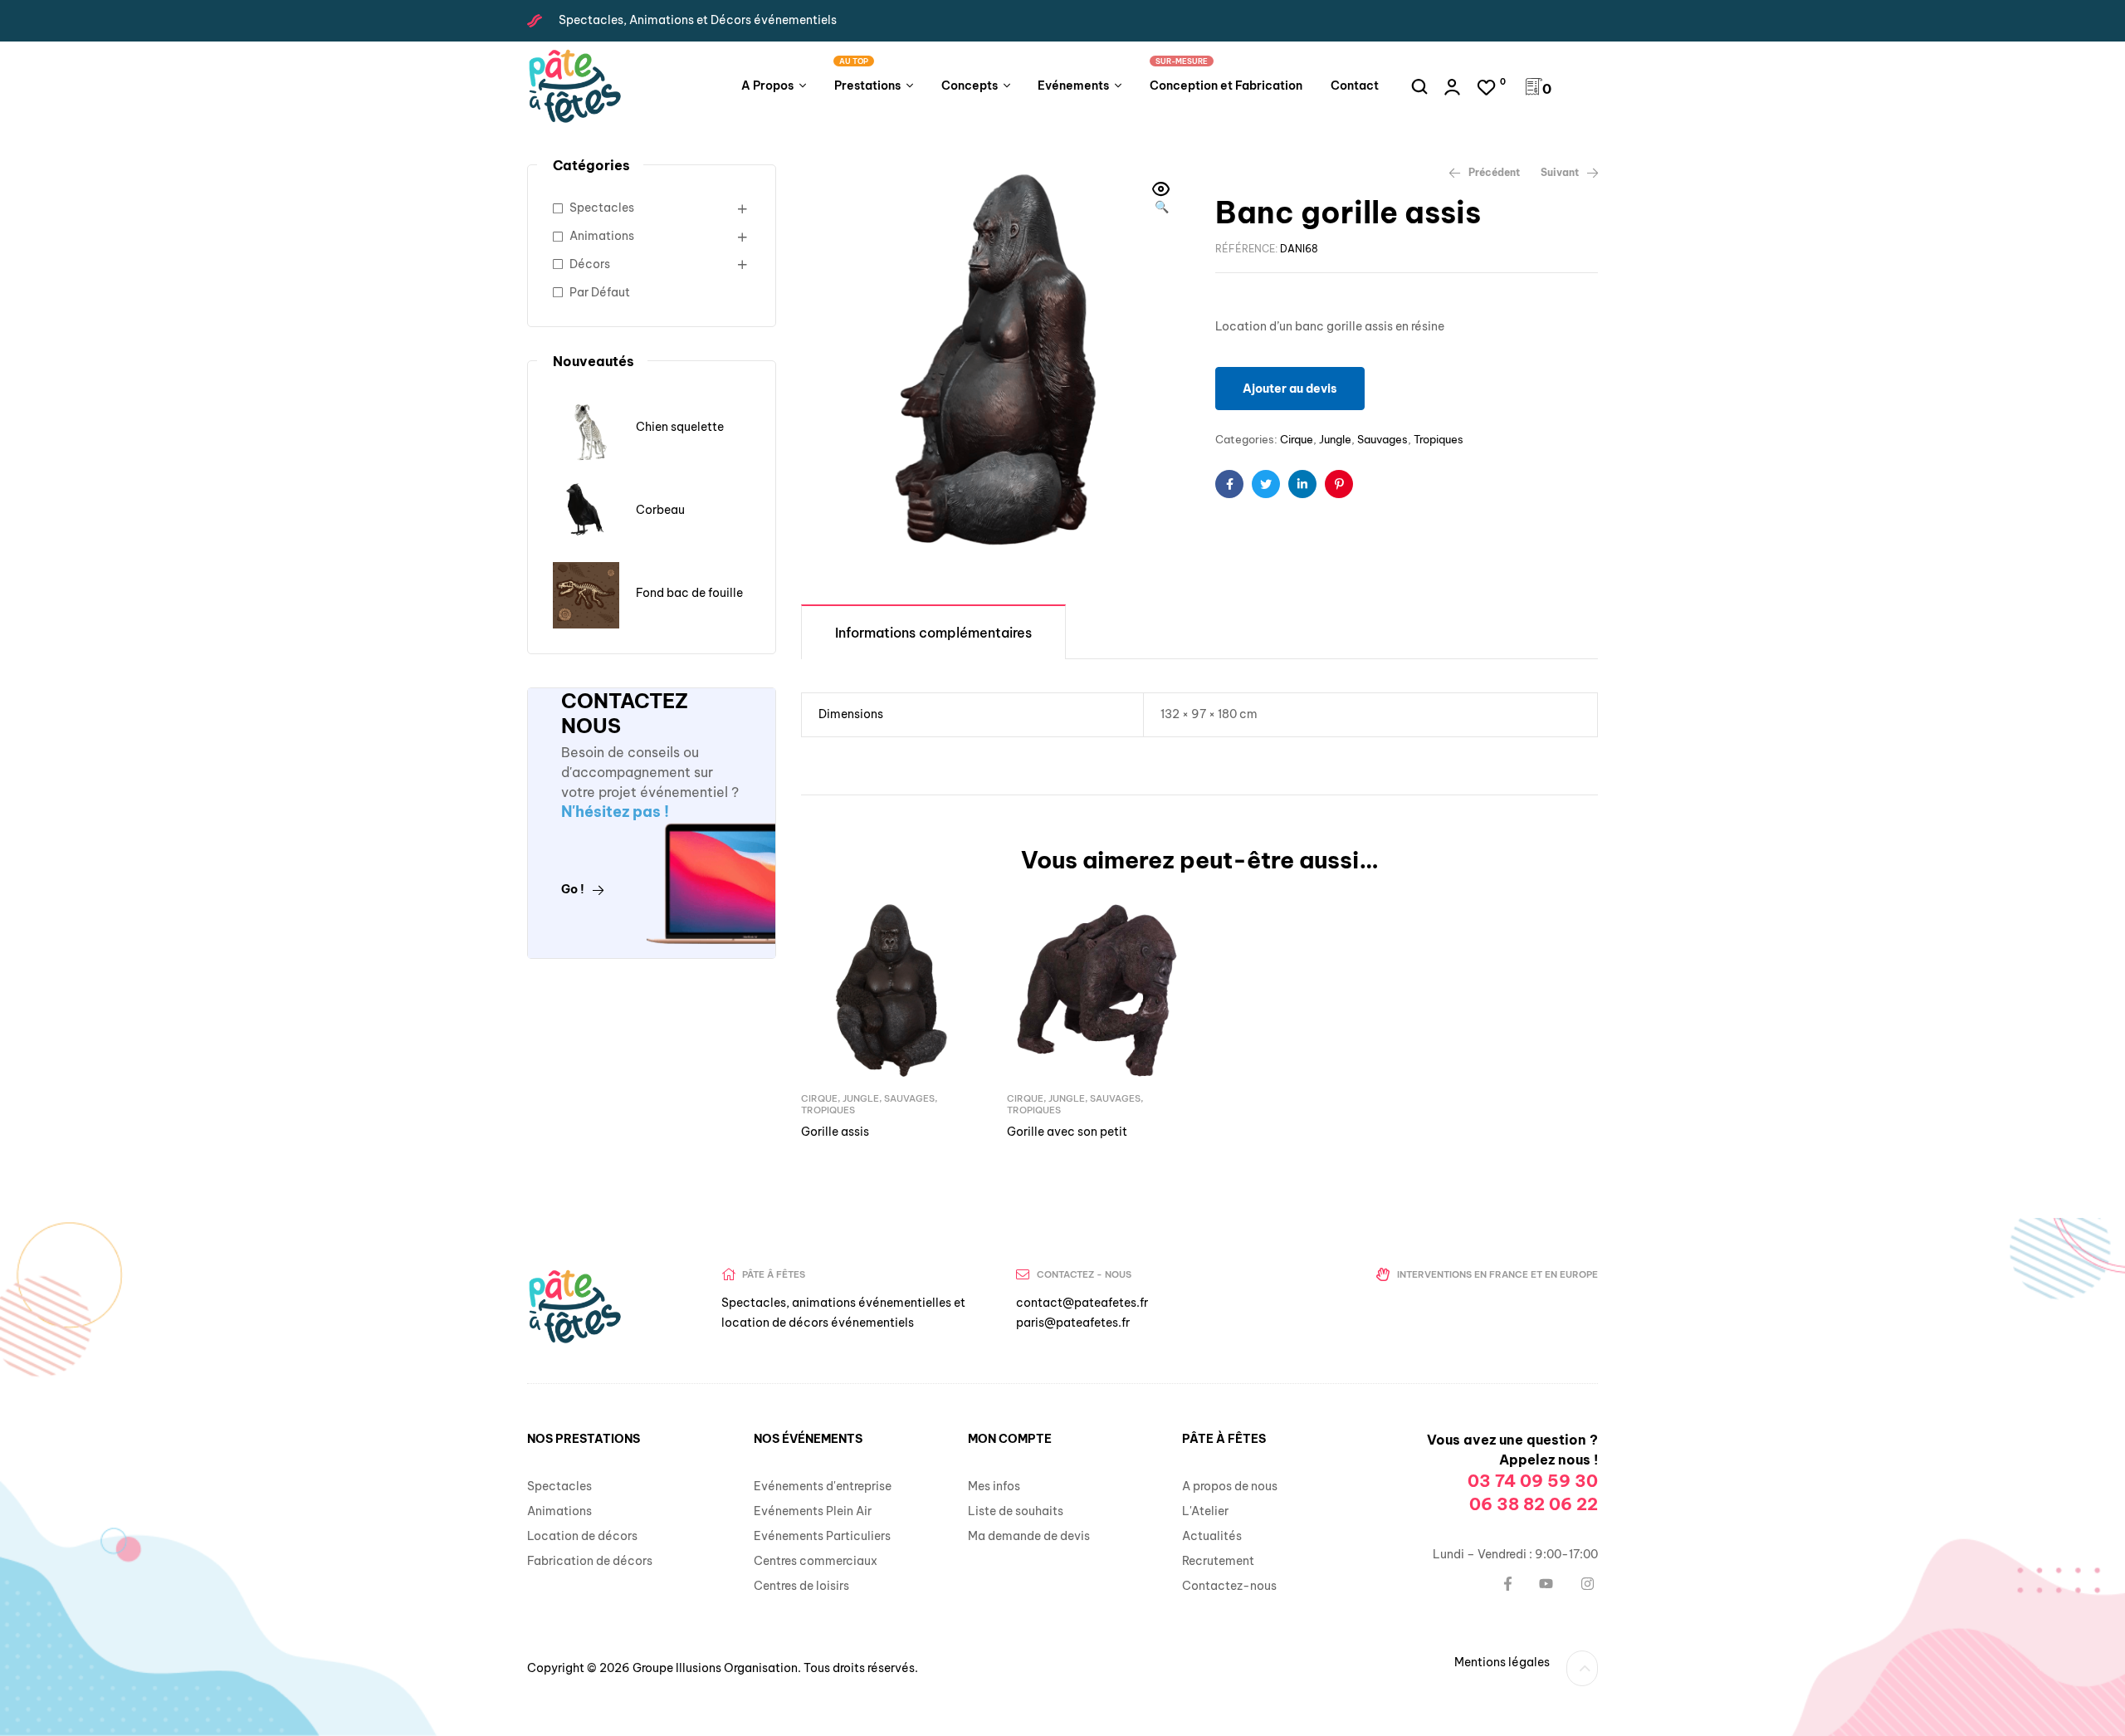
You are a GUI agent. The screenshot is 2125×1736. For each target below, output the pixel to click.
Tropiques (1439, 439)
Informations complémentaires (933, 633)
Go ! (573, 889)
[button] (1161, 199)
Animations (602, 236)
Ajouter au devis (1290, 389)
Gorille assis (835, 1132)
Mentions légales (1502, 1662)
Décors (590, 264)
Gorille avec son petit (1067, 1132)
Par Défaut (600, 292)
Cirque (1297, 439)
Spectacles (602, 208)
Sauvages (1382, 439)
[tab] (933, 631)
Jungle (1335, 439)
